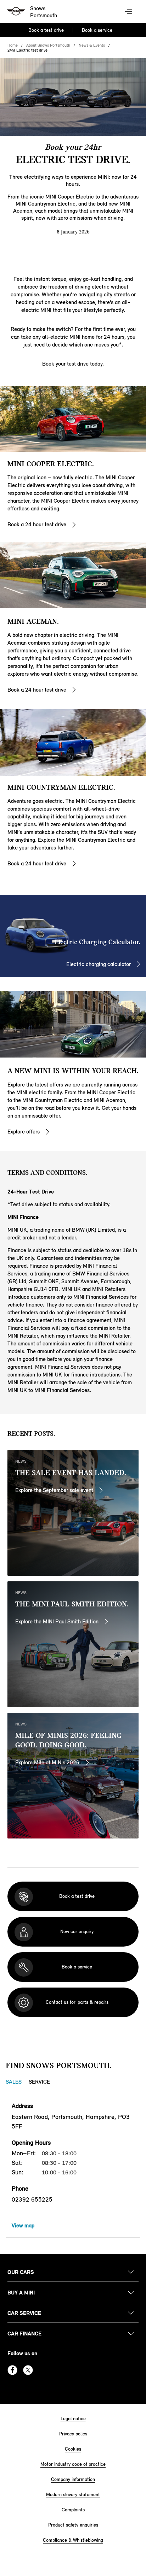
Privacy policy (73, 2434)
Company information (73, 2479)
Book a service (97, 30)
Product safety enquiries (73, 2525)
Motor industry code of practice (73, 2464)
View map (23, 2225)
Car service (24, 2313)
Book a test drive (46, 30)
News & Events (92, 45)
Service (39, 2082)
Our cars (21, 2272)
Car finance (24, 2334)
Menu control (129, 12)
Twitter (28, 2370)
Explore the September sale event (54, 1490)
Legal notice (73, 2419)
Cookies (73, 2449)
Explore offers (24, 1132)
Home (13, 45)
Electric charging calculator (99, 964)
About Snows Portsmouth (48, 45)
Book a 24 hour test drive (37, 524)
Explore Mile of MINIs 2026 (47, 1762)
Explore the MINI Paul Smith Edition (57, 1621)
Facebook (12, 2370)
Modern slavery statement (73, 2495)
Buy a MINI (21, 2293)
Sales (14, 2082)
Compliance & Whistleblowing (73, 2540)
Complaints (73, 2510)
